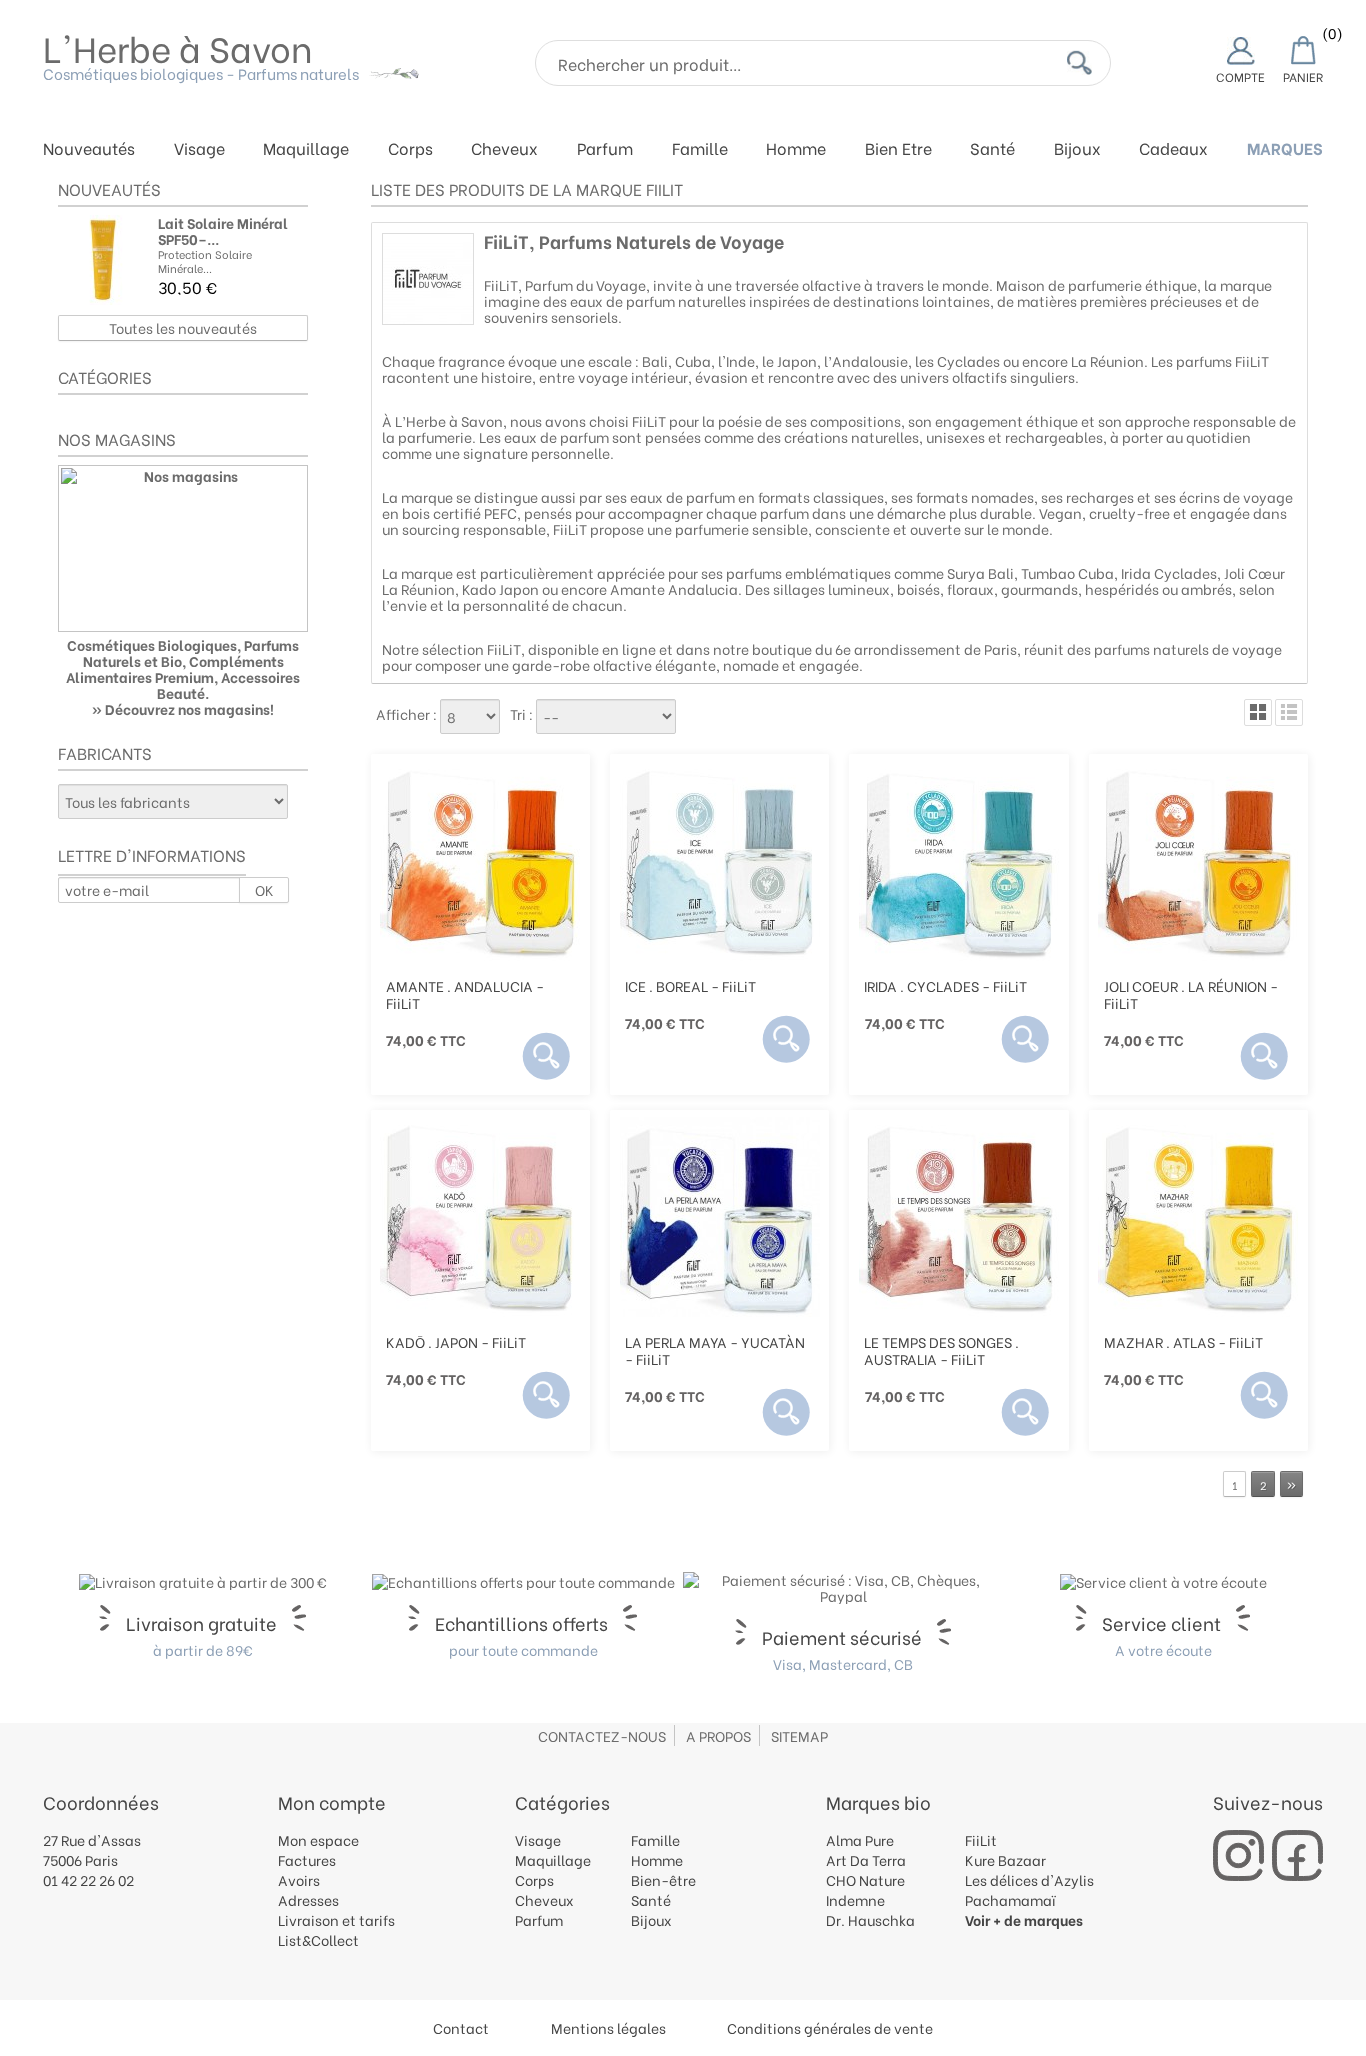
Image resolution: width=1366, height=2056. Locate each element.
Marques (1285, 149)
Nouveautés (89, 149)
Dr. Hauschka (870, 1919)
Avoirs (299, 1879)
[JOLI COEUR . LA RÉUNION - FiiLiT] (1198, 861)
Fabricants (105, 752)
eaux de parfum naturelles (658, 300)
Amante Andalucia (674, 588)
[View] (546, 1056)
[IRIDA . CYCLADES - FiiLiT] (958, 861)
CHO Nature (865, 1879)
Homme (796, 149)
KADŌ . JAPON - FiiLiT (456, 1341)
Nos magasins (117, 438)
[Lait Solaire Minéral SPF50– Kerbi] (103, 260)
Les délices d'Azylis (1029, 1879)
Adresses (308, 1899)
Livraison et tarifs (336, 1919)
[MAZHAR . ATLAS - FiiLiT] (1198, 1217)
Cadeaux (1173, 149)
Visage (199, 149)
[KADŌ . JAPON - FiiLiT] (480, 1217)
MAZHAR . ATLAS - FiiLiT (1183, 1341)
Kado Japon (500, 588)
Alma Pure (860, 1839)
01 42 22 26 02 (88, 1879)
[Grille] (1258, 712)
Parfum (605, 149)
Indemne (855, 1899)
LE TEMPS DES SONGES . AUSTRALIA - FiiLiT (941, 1350)
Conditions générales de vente (830, 2027)
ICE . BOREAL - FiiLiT (690, 985)
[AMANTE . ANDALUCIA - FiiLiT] (480, 861)
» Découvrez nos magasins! (183, 708)
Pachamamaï (1010, 1899)
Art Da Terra (866, 1859)
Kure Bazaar (1005, 1859)
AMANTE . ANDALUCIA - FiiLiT (465, 994)
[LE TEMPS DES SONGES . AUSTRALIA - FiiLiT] (958, 1217)
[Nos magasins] (183, 548)
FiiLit (981, 1839)
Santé (992, 149)
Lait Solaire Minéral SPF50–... (223, 230)
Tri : (521, 713)
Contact (461, 2027)
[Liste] (1289, 712)
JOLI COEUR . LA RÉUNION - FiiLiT (1191, 994)
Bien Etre (898, 149)
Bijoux (1077, 149)
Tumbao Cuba (1067, 572)
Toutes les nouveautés (183, 327)
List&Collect (318, 1939)
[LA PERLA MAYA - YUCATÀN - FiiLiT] (719, 1217)
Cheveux (504, 149)
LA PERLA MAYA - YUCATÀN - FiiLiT (715, 1350)
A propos (718, 1735)
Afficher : (406, 713)
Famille (700, 149)
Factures (307, 1859)
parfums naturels (1151, 648)
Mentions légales (608, 2027)
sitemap (799, 1735)
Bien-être (663, 1879)
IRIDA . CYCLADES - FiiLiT (945, 985)
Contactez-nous (602, 1735)
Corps (410, 149)
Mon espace (318, 1839)
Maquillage (306, 149)
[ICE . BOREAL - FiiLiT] (719, 861)
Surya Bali (980, 572)
